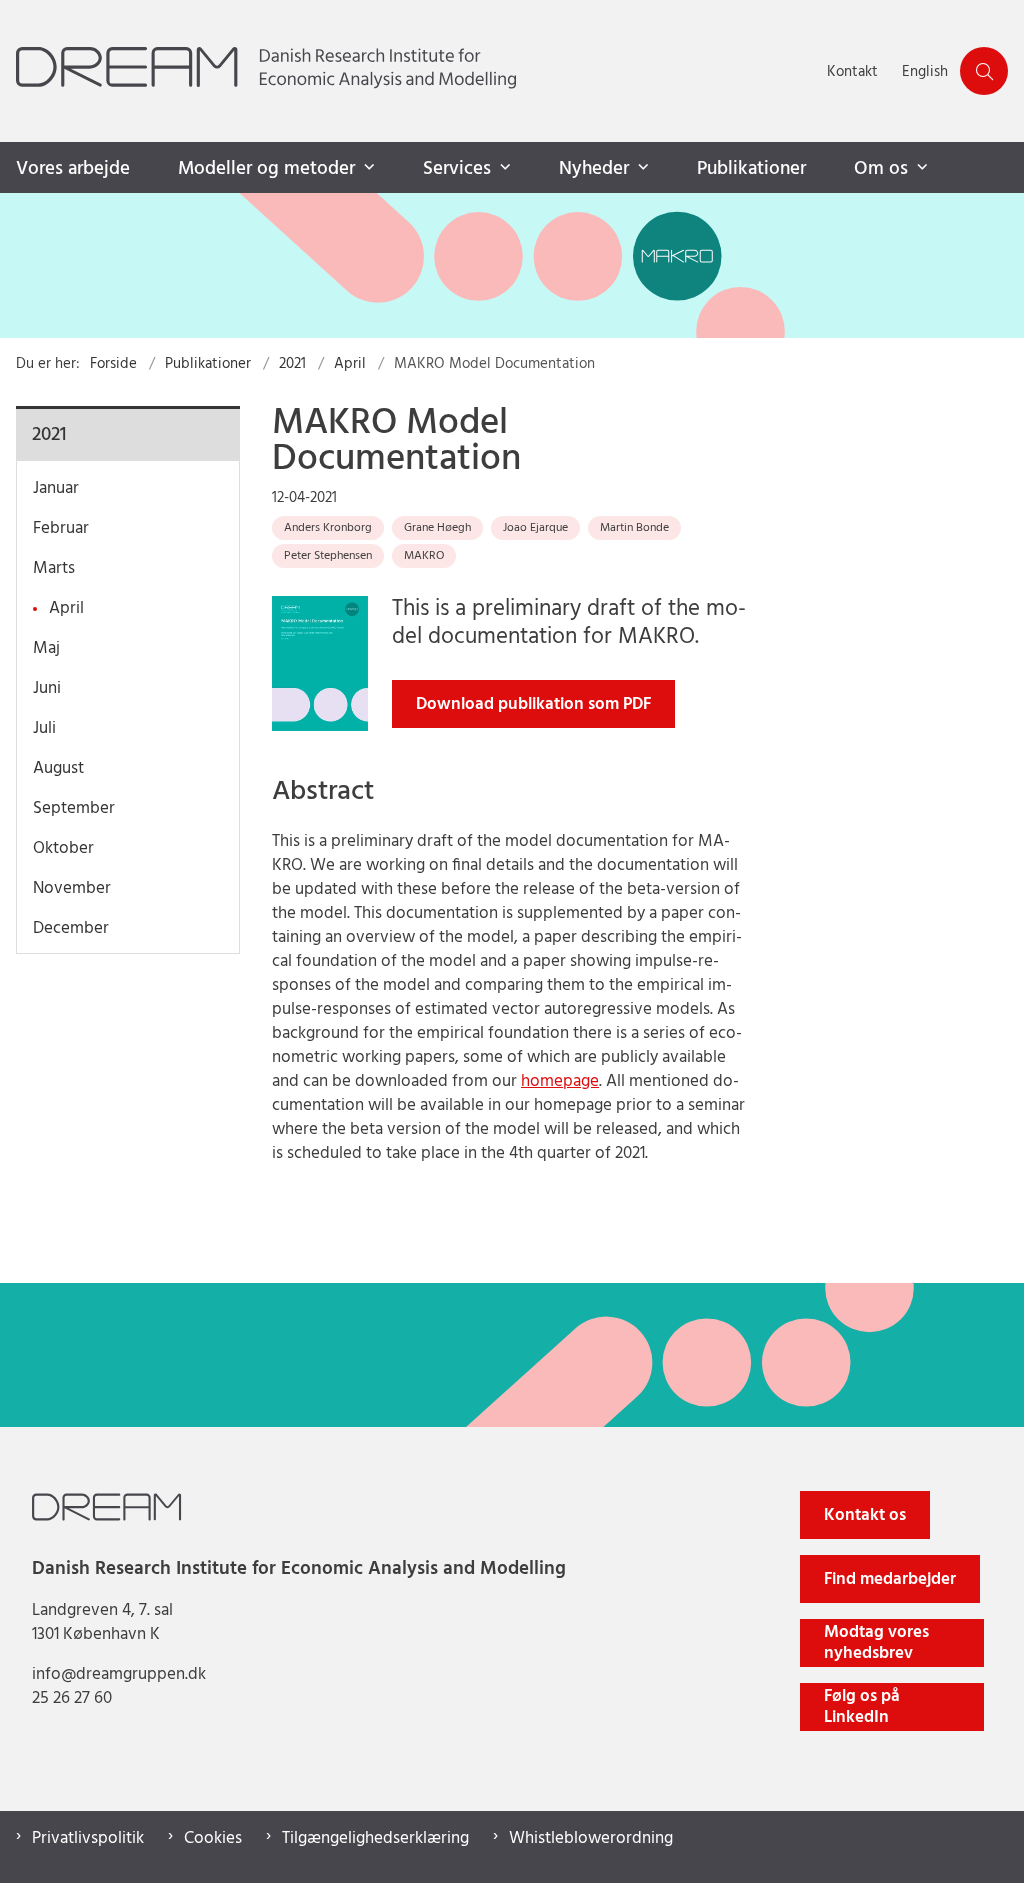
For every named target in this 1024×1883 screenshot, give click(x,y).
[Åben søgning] (984, 71)
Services (457, 169)
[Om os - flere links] (920, 168)
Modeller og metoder (266, 169)
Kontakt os (865, 1515)
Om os (881, 169)
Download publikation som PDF (533, 704)
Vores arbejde (73, 169)
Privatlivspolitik (88, 1839)
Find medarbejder (890, 1579)
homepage (560, 1081)
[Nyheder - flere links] (641, 168)
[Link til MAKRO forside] (512, 265)
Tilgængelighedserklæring (375, 1839)
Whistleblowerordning (591, 1839)
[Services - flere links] (503, 168)
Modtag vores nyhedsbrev (876, 1643)
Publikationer (751, 169)
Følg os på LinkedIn (862, 1707)
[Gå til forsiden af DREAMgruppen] (407, 71)
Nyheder (594, 169)
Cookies (213, 1839)
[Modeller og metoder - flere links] (367, 168)
